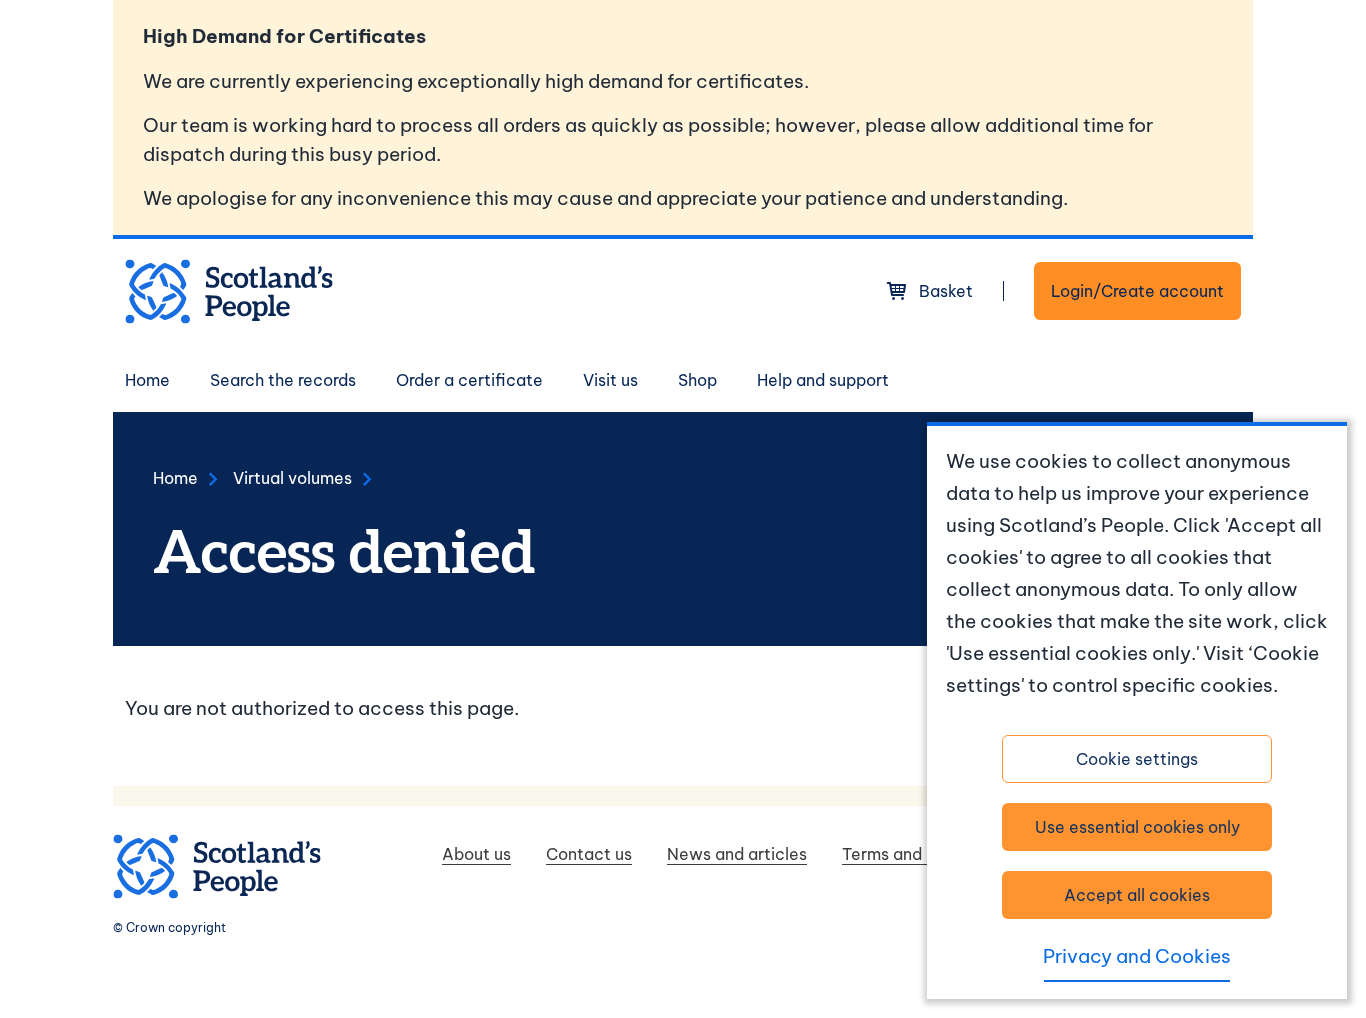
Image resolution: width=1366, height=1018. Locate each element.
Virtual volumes (292, 478)
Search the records (283, 380)
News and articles (737, 854)
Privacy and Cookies (1137, 956)
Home (147, 380)
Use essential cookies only (1137, 827)
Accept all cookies (1137, 895)
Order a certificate (469, 380)
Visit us (610, 380)
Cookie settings (1137, 759)
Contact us (589, 854)
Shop (697, 380)
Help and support (823, 380)
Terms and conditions (924, 854)
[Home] (229, 291)
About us (476, 854)
